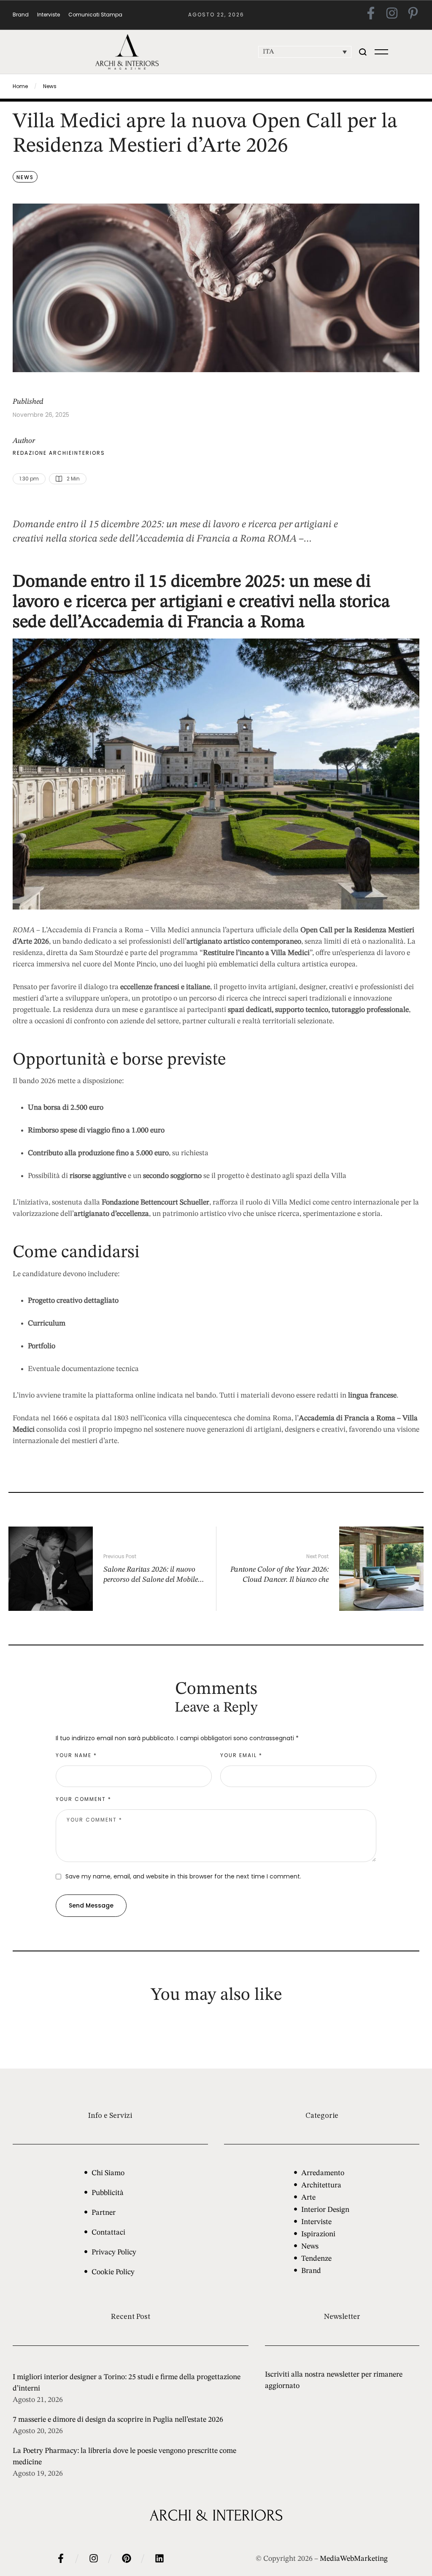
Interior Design (325, 2210)
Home (20, 86)
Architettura (321, 2185)
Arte (308, 2198)
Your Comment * (84, 1799)
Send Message (91, 1905)
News (50, 86)
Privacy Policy (114, 2252)
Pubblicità (108, 2193)
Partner (104, 2213)
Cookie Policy (113, 2272)
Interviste (316, 2222)
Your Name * (76, 1755)
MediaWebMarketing (354, 2559)
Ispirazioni (318, 2234)
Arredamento (323, 2173)
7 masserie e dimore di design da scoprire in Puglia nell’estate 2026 (118, 2420)
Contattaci (108, 2233)
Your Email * (241, 1755)
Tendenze (316, 2259)
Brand (311, 2271)
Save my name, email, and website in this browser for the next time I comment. (183, 1876)
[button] (363, 52)
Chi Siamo (108, 2173)
